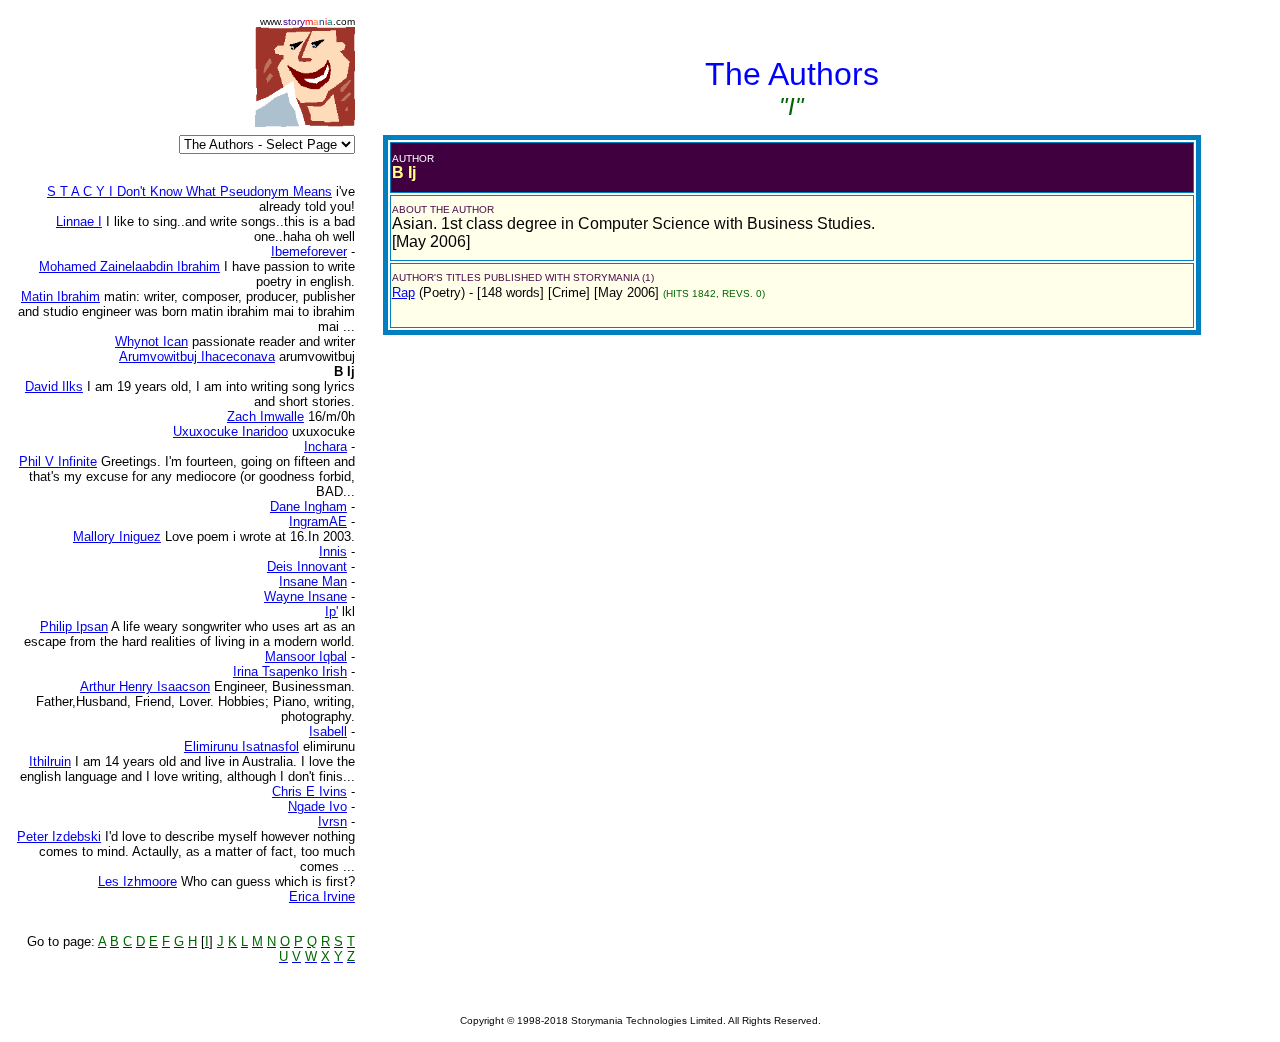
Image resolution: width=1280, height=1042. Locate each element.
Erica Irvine (322, 896)
